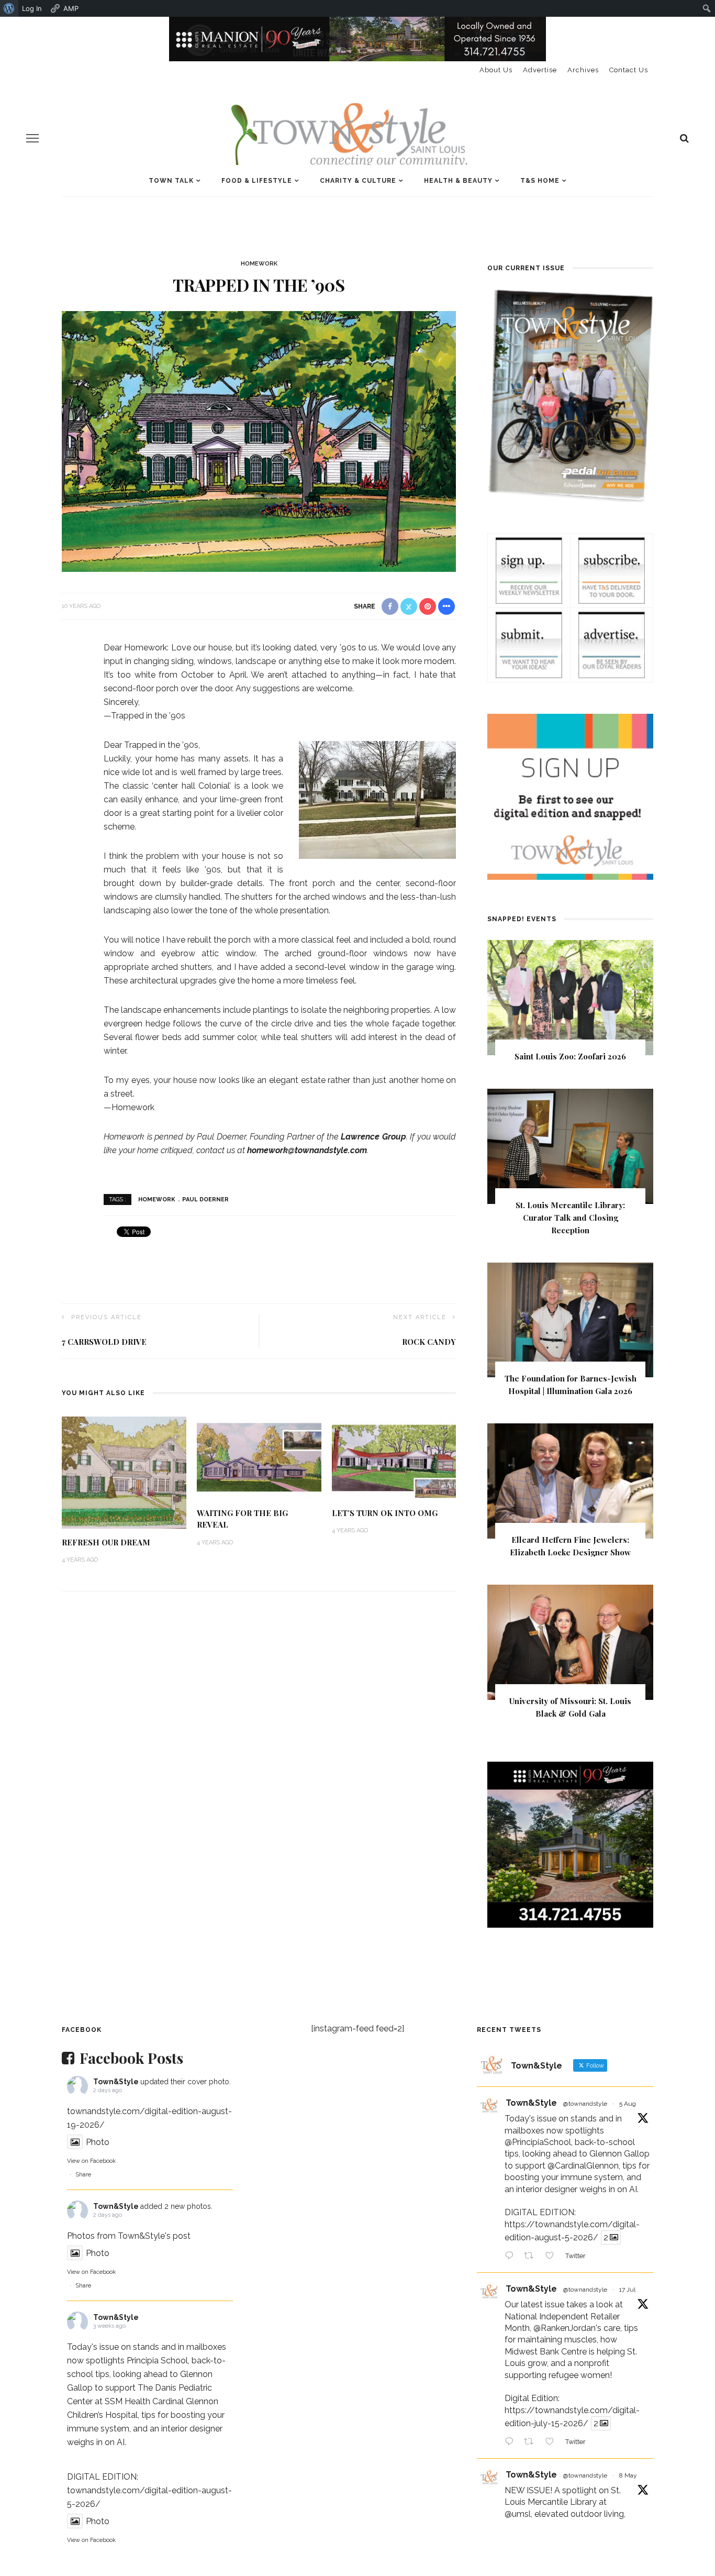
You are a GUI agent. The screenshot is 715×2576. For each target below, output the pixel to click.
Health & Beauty (458, 181)
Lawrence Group (373, 1137)
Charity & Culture (358, 181)
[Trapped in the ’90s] (259, 441)
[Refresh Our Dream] (124, 1472)
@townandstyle (585, 2104)
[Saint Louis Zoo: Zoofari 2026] (570, 997)
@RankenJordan (565, 2328)
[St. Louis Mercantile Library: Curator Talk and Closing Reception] (570, 1146)
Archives (583, 70)
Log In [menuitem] (32, 8)
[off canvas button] (32, 138)
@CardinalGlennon (583, 2166)
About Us (496, 70)
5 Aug (628, 2104)
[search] (684, 138)
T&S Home (540, 181)
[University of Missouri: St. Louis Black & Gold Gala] (570, 1641)
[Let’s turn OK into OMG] (394, 1457)
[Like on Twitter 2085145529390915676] (553, 2257)
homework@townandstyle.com (307, 1150)
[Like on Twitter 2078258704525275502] (553, 2442)
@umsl (518, 2514)
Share (83, 2175)
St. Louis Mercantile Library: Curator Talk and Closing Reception (570, 1218)
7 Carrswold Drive (104, 1342)
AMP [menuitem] (71, 8)
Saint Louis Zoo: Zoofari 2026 (570, 1056)
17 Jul (627, 2290)
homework (157, 1199)
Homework (259, 264)
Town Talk (171, 181)
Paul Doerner (205, 1199)
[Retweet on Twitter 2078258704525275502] (532, 2442)
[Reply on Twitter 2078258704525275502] (512, 2442)
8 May (628, 2475)
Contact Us (629, 70)
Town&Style (116, 2082)
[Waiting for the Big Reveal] (259, 1457)
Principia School (157, 2361)
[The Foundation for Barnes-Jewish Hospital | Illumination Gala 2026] (570, 1319)
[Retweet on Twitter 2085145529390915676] (532, 2257)
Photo (98, 2142)
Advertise (540, 70)
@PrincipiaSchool (538, 2142)
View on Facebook (91, 2161)
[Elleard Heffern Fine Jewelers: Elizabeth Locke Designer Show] (570, 1481)
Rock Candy (429, 1342)
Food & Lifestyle (257, 181)
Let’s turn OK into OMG (385, 1513)
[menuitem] (9, 8)
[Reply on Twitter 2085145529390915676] (512, 2257)
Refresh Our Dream (106, 1542)
